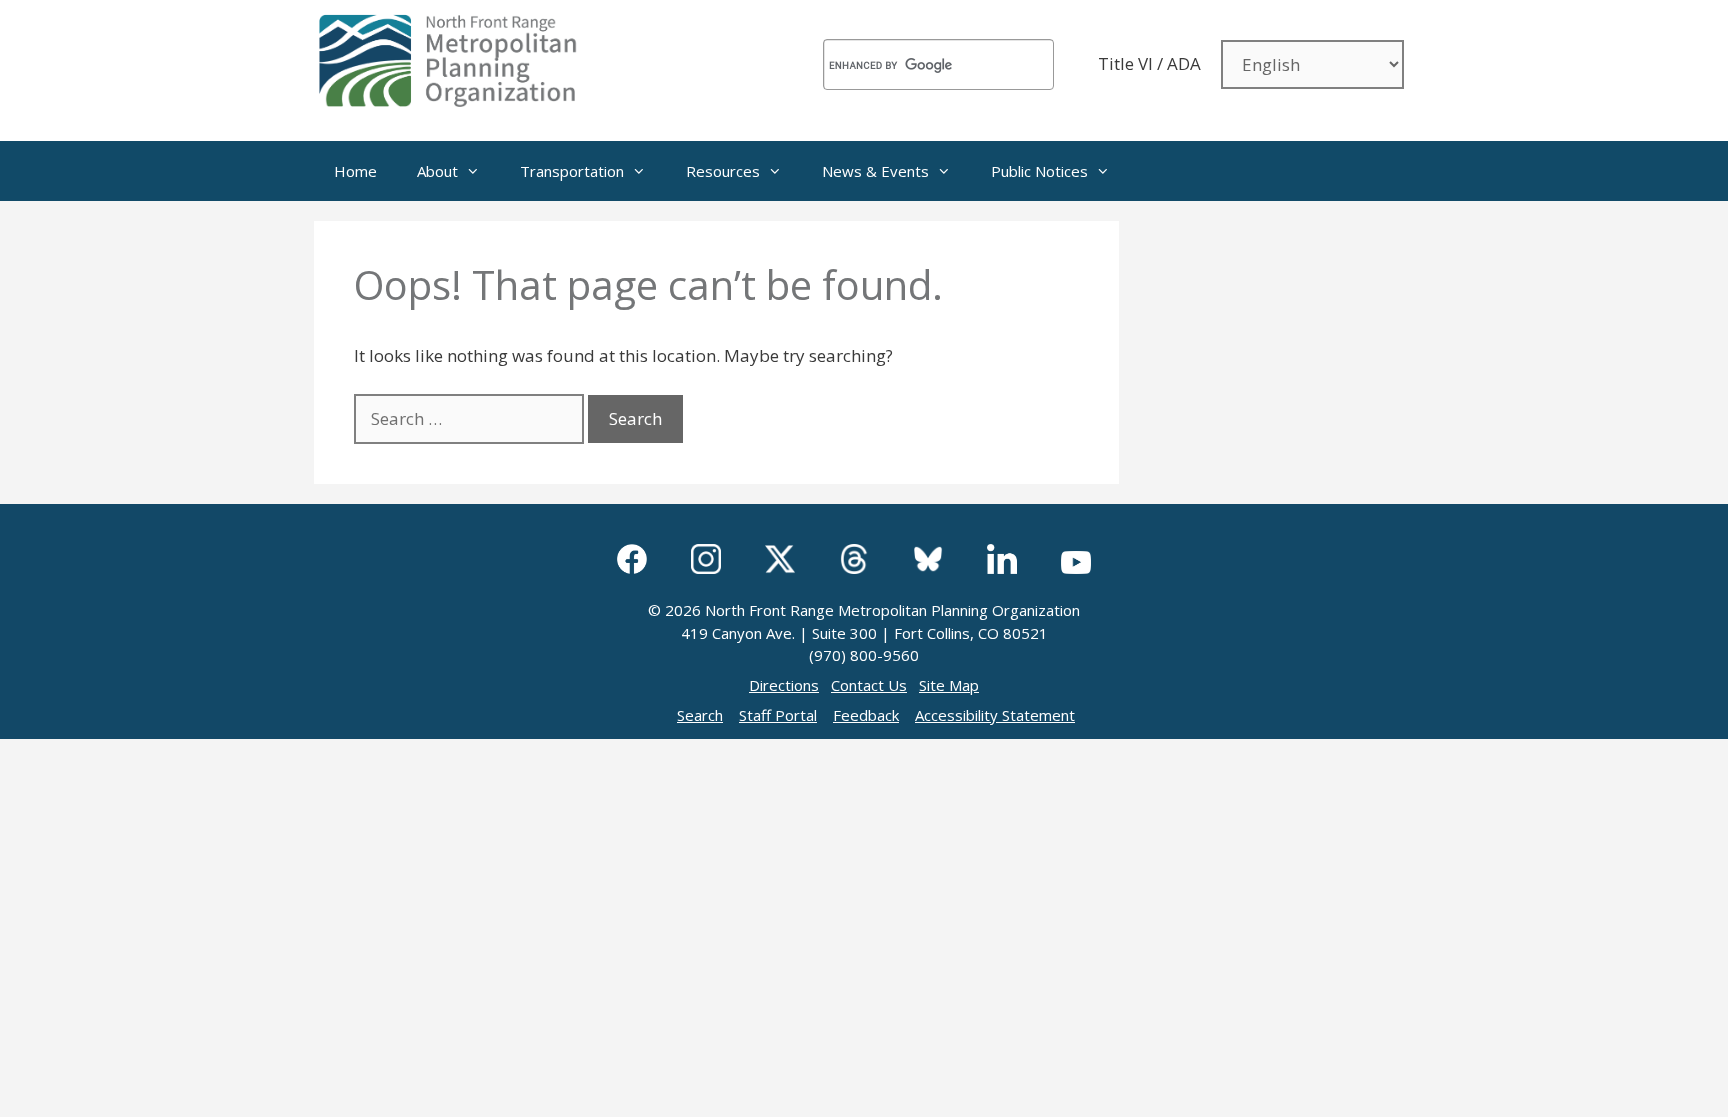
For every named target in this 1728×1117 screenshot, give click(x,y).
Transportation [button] (572, 171)
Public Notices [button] (1039, 171)
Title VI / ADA (1149, 63)
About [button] (437, 171)
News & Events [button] (875, 171)
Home (355, 171)
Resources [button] (723, 171)
